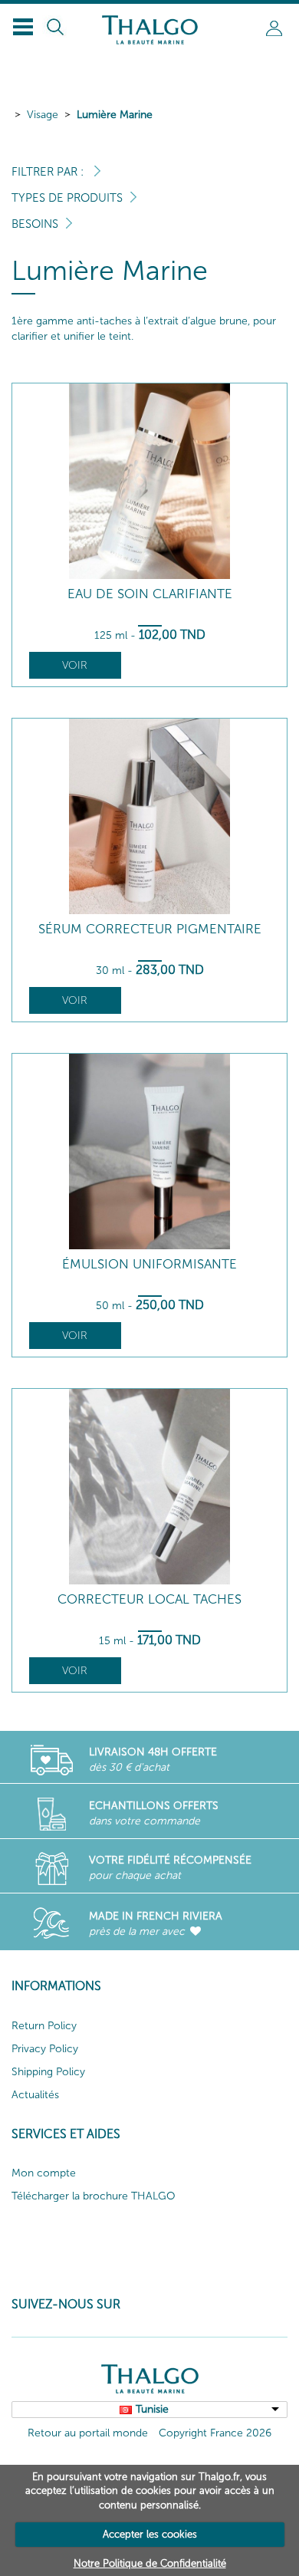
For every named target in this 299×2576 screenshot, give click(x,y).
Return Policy (44, 2026)
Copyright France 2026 (215, 2433)
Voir (75, 665)
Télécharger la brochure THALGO (94, 2196)
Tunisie (152, 2409)
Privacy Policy (45, 2049)
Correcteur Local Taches (149, 1599)
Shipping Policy (48, 2072)
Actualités (35, 2095)
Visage (43, 115)
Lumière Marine (115, 115)
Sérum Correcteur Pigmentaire (150, 929)
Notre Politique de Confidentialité (150, 2563)
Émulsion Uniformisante (149, 1264)
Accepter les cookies (150, 2534)
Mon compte (44, 2173)
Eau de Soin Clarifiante (150, 594)
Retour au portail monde (88, 2433)
